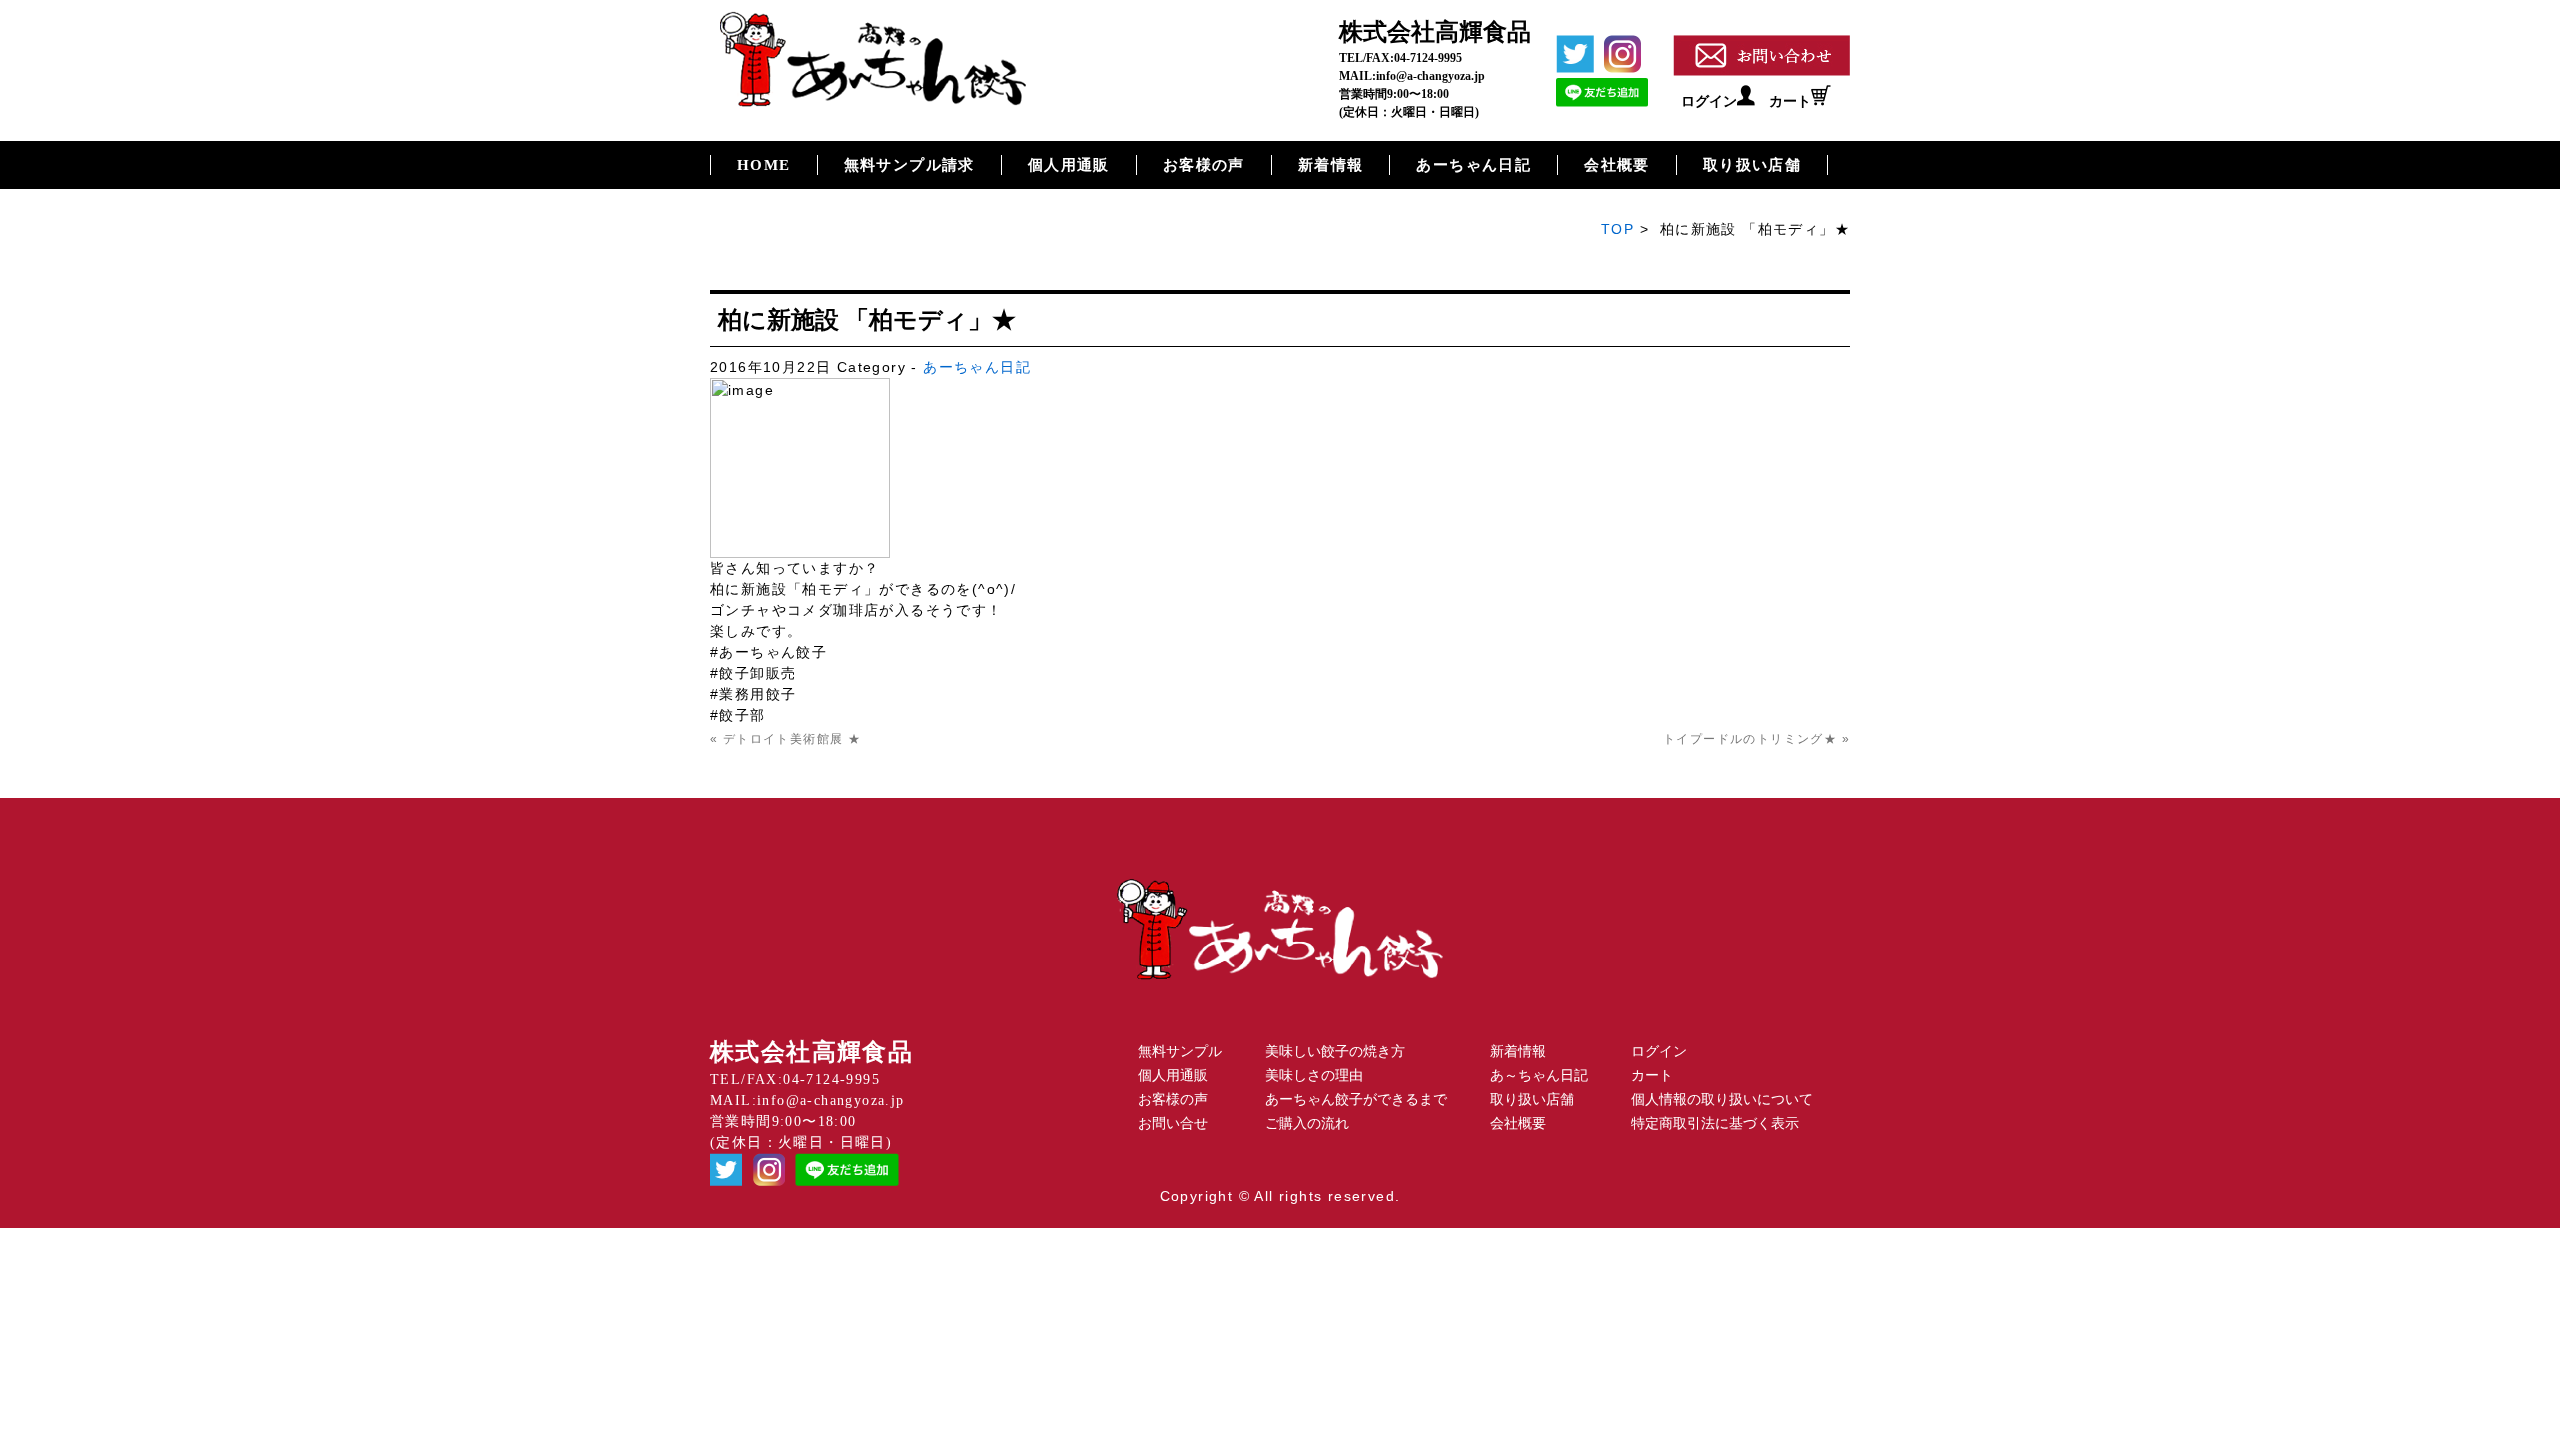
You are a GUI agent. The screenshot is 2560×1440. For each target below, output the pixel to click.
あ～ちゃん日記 (1539, 1075)
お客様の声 (1204, 165)
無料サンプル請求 (909, 165)
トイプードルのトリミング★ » (1756, 739)
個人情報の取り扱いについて (1722, 1099)
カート (1790, 101)
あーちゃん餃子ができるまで (1356, 1099)
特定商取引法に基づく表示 (1715, 1123)
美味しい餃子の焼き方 (1335, 1051)
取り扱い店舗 (1752, 165)
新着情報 (1331, 165)
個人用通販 (1069, 165)
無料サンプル (1180, 1051)
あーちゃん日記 (1473, 165)
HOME (764, 165)
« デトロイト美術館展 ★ (785, 739)
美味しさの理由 (1314, 1075)
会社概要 (1617, 165)
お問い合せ (1173, 1123)
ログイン (1709, 101)
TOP (1617, 229)
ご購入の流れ (1307, 1123)
